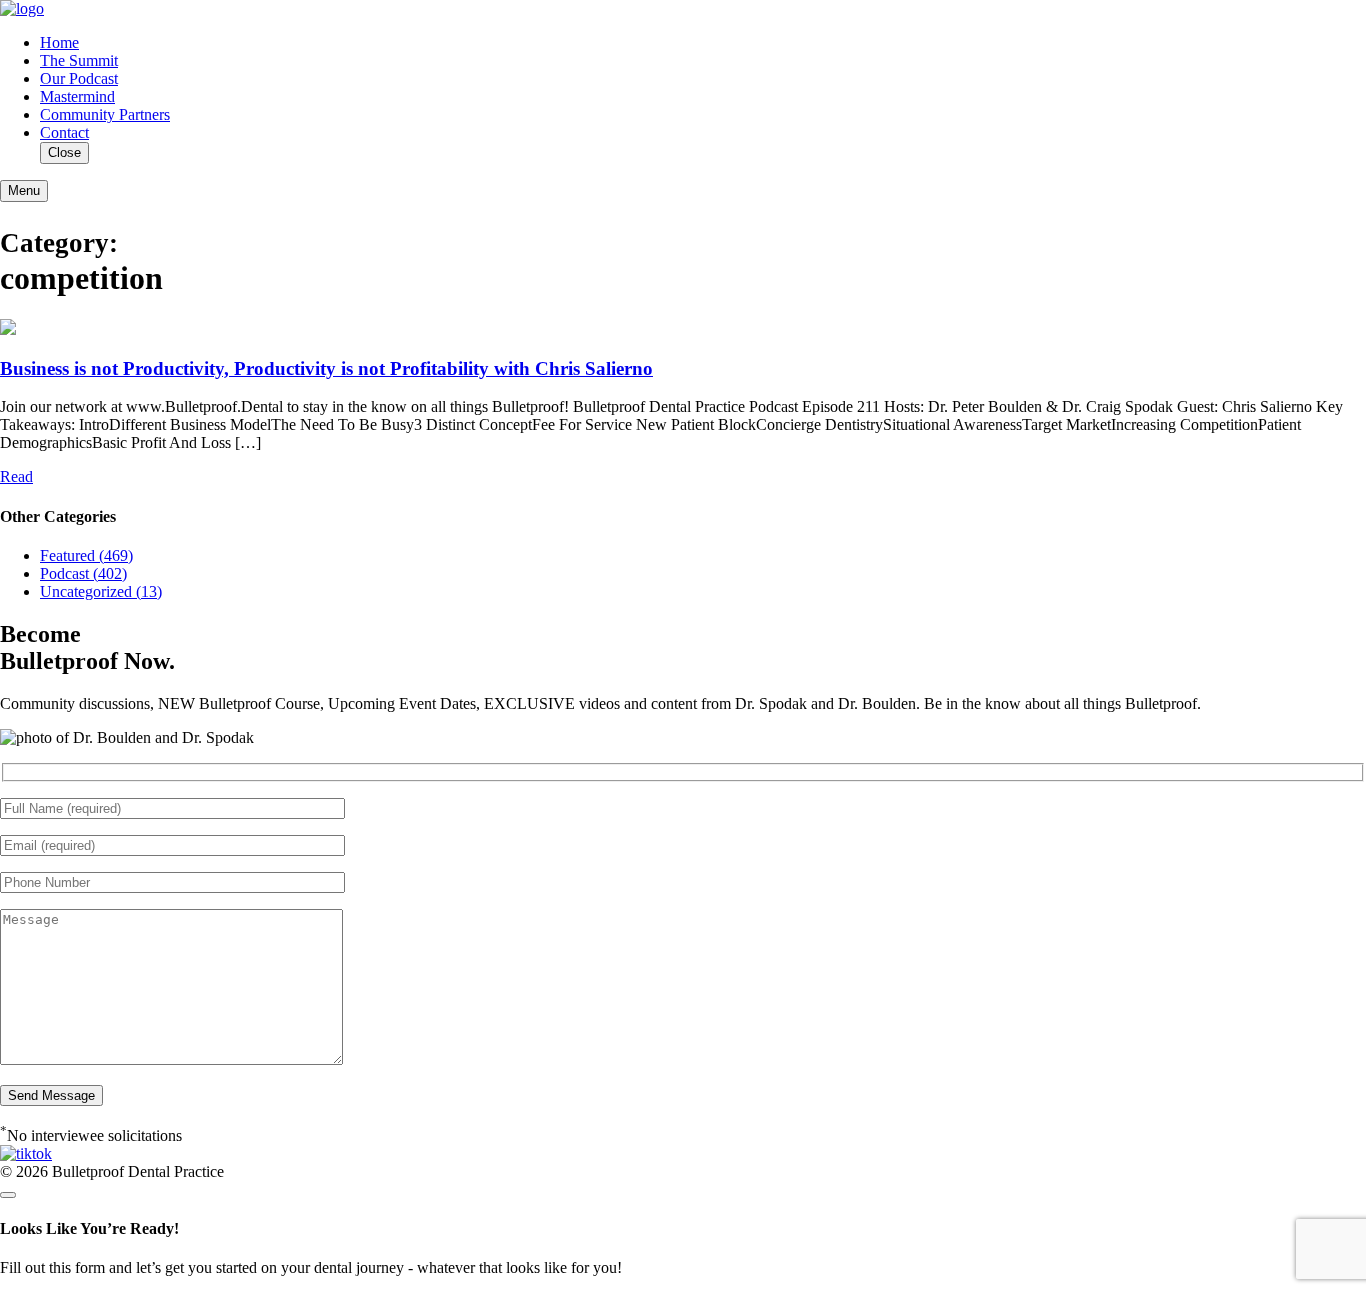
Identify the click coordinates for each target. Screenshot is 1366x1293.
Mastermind (77, 96)
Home (59, 42)
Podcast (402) (83, 573)
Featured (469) (86, 555)
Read (16, 476)
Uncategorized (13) (101, 591)
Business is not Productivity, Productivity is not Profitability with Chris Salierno (326, 368)
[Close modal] (8, 1195)
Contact (64, 132)
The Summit (79, 60)
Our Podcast (79, 78)
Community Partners (105, 114)
